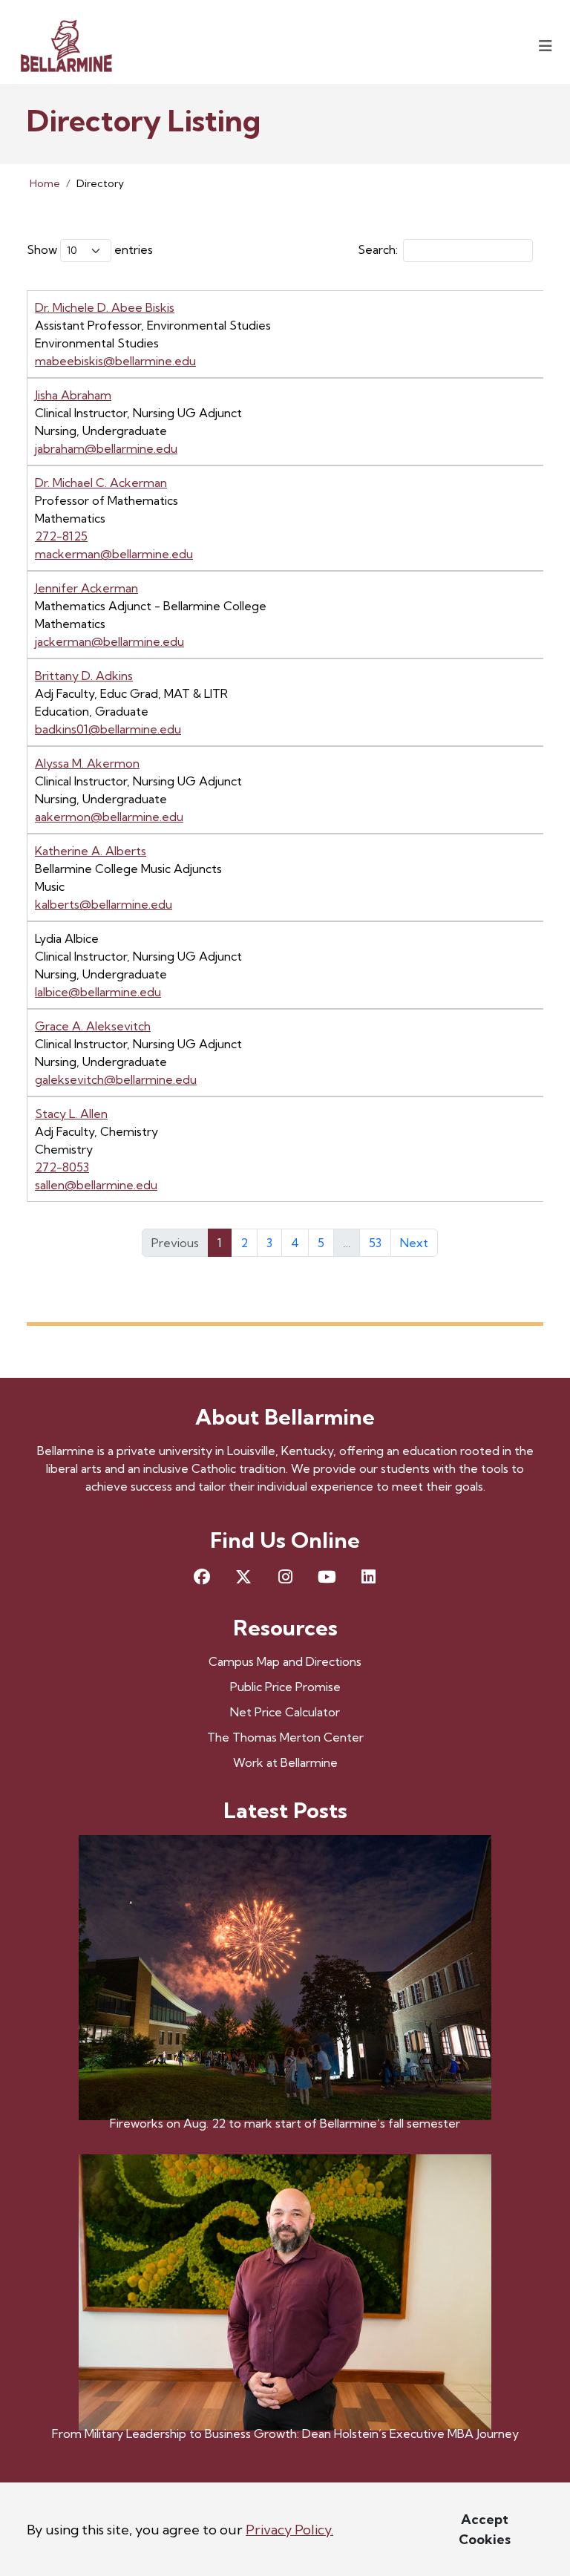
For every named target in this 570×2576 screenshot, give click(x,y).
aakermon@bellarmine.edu (109, 817)
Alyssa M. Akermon (87, 763)
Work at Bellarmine (285, 1762)
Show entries (90, 249)
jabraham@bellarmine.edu (106, 448)
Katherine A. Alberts (91, 851)
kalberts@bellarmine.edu (104, 904)
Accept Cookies (485, 2529)
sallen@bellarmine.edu (96, 1185)
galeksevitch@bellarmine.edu (116, 1079)
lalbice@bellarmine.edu (98, 992)
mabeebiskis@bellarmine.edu (115, 361)
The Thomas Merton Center (285, 1737)
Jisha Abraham (73, 395)
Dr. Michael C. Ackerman (101, 483)
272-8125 (61, 536)
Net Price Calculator (285, 1712)
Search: (378, 249)
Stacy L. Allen (71, 1114)
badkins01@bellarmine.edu (108, 729)
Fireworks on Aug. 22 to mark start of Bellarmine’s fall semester (285, 2123)
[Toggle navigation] (546, 46)
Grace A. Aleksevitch (93, 1026)
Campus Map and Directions (285, 1661)
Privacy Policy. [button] (289, 2530)
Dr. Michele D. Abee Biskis (105, 307)
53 (375, 1243)
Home (45, 183)
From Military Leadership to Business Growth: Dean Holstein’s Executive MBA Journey (285, 2433)
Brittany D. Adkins (84, 676)
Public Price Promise (285, 1687)
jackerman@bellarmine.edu (109, 641)
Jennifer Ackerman (86, 588)
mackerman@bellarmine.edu (114, 554)
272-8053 (62, 1167)
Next (414, 1243)
